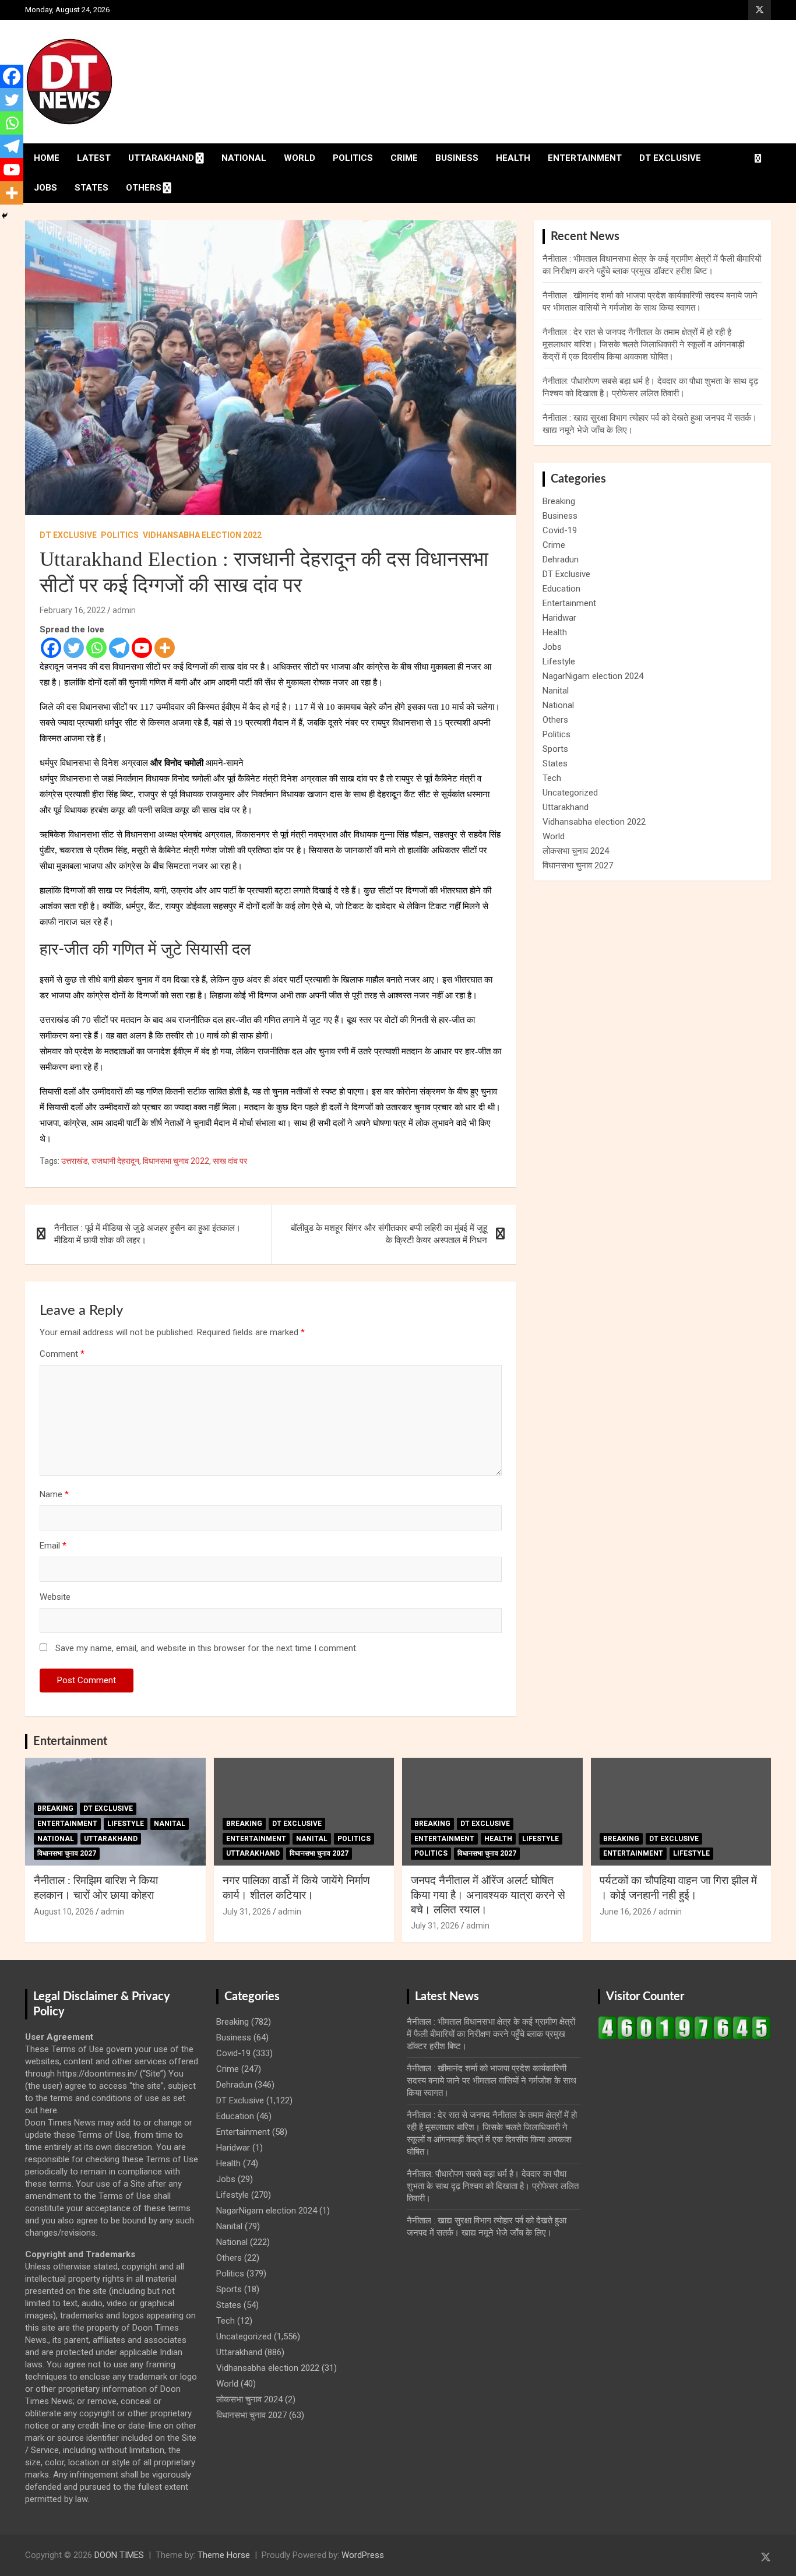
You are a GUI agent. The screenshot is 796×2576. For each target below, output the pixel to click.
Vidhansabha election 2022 (202, 535)
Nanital (556, 691)
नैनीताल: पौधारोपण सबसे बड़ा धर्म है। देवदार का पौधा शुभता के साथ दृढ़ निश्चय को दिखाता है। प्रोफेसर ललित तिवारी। (493, 2186)
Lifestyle (559, 661)
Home (47, 158)
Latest (94, 158)
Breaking (559, 501)
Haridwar (559, 618)
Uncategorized (570, 793)
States (91, 188)
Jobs (45, 188)
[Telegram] (119, 648)
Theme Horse (224, 2555)
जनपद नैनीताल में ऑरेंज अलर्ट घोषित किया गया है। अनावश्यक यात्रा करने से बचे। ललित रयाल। (488, 1895)
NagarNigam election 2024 (593, 676)
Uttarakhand (161, 158)
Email (53, 1546)
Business (457, 158)
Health (513, 158)
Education (561, 589)
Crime (404, 158)
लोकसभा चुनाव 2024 (576, 851)
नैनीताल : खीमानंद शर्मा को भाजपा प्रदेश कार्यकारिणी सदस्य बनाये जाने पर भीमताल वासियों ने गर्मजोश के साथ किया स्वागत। (492, 2081)
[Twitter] (74, 648)
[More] (165, 648)
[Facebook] (51, 648)
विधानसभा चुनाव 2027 (578, 865)
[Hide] (5, 216)
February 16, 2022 (73, 610)
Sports (555, 749)
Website (55, 1597)
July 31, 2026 (247, 1912)
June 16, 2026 (626, 1912)
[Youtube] (142, 648)
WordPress (363, 2555)
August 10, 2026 (64, 1912)
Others (144, 188)
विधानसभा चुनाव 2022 (176, 1161)
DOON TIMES (119, 2555)
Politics (353, 158)
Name (54, 1494)
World (300, 158)
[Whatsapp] (96, 648)
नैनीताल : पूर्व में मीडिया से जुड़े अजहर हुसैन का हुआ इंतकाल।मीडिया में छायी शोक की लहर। (147, 1234)
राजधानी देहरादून (115, 1161)
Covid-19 (560, 530)
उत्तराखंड (75, 1161)
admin (124, 610)
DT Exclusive (670, 158)
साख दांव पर (230, 1161)
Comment (62, 1354)
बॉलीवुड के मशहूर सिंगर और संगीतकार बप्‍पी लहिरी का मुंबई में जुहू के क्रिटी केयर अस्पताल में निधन (389, 1234)
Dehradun (561, 559)
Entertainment (585, 158)
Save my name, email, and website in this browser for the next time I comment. (207, 1648)
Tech (552, 778)
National (244, 158)
